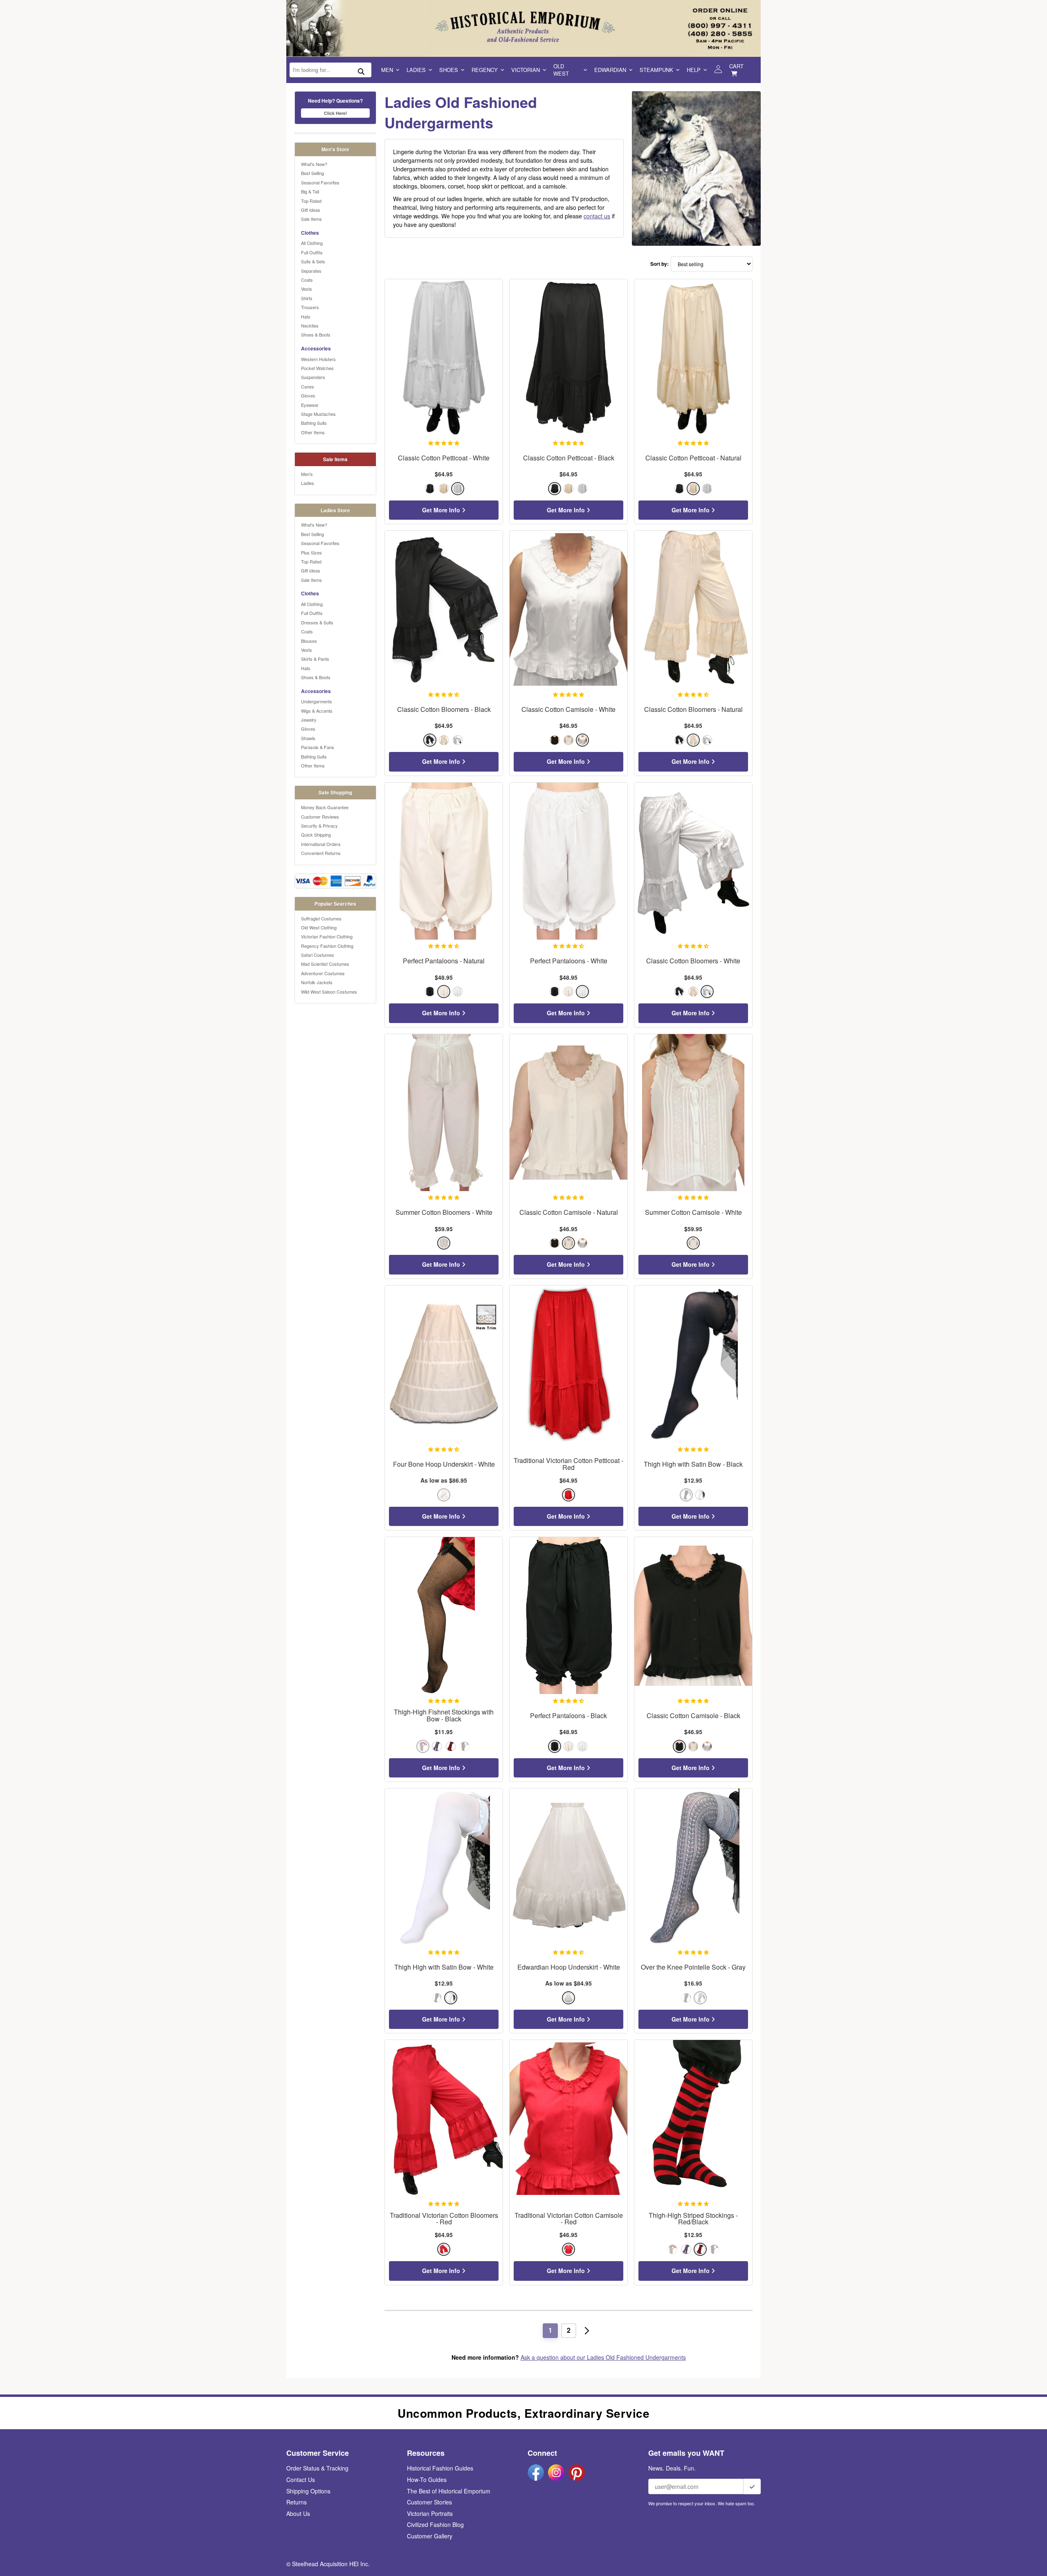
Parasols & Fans (318, 747)
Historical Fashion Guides (440, 2468)
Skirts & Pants (315, 659)
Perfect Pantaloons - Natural (444, 961)
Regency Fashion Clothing (327, 946)
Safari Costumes (318, 955)
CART (736, 66)
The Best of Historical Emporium (449, 2491)
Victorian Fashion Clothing (327, 936)
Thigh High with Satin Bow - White (444, 1967)
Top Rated (311, 201)
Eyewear (310, 405)
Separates (311, 271)
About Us (298, 2513)
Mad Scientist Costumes (325, 964)
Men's (307, 474)
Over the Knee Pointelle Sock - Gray (693, 1967)
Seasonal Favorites (320, 182)
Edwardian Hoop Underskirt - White (569, 1967)
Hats (306, 316)
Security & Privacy (319, 826)
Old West (561, 70)
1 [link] (550, 2330)
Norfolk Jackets (317, 982)
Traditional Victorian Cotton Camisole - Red (569, 2219)
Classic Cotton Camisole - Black (693, 1716)
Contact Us (301, 2480)
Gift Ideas (311, 210)
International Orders (321, 844)
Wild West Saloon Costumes (329, 992)
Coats (307, 280)
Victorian (526, 70)
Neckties (310, 325)
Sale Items (311, 219)
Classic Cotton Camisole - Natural (569, 1213)
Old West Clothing (319, 927)
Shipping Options (308, 2491)
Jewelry (309, 720)
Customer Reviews (320, 817)
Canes (308, 386)
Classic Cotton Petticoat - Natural (693, 458)
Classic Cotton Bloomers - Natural (693, 710)
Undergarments (317, 701)
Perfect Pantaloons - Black (568, 1716)
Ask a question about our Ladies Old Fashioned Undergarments (603, 2357)
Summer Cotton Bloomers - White (444, 1213)
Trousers (310, 307)
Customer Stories (429, 2502)
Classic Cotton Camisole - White (568, 710)
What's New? (314, 164)
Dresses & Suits (317, 622)
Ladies (416, 70)
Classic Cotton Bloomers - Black (444, 710)
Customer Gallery (430, 2536)
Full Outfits (312, 252)
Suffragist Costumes (321, 918)
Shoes (449, 70)
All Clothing (312, 243)
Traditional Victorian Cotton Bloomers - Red (444, 2219)
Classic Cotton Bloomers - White (693, 961)
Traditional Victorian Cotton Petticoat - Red (568, 1464)
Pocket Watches (317, 368)
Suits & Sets (313, 261)
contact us (597, 216)
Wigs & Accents (317, 711)
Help (694, 70)
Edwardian (610, 70)
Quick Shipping (316, 835)
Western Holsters (318, 359)
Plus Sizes (311, 552)
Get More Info (442, 510)
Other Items (313, 432)
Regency (485, 70)
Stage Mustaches (318, 414)
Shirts (307, 298)
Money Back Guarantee (325, 807)
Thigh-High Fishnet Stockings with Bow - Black (444, 1716)
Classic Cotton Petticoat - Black (569, 458)
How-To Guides (427, 2480)
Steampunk (656, 70)
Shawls (308, 738)
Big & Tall (310, 191)
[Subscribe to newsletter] (752, 2486)
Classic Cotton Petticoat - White (444, 458)
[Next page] (587, 2331)
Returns (297, 2502)
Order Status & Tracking (317, 2468)
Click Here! (336, 113)
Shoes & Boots (316, 334)
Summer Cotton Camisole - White (693, 1213)
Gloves (308, 395)
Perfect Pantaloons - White (569, 961)
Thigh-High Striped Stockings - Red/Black (693, 2219)
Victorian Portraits (430, 2513)
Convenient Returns (321, 853)
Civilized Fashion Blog (435, 2524)
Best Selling (312, 173)
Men (387, 70)
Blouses (309, 641)
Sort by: (659, 264)
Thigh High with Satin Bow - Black (693, 1464)
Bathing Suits (314, 423)
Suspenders (313, 377)
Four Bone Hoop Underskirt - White (444, 1464)
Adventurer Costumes (323, 973)
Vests (307, 289)
